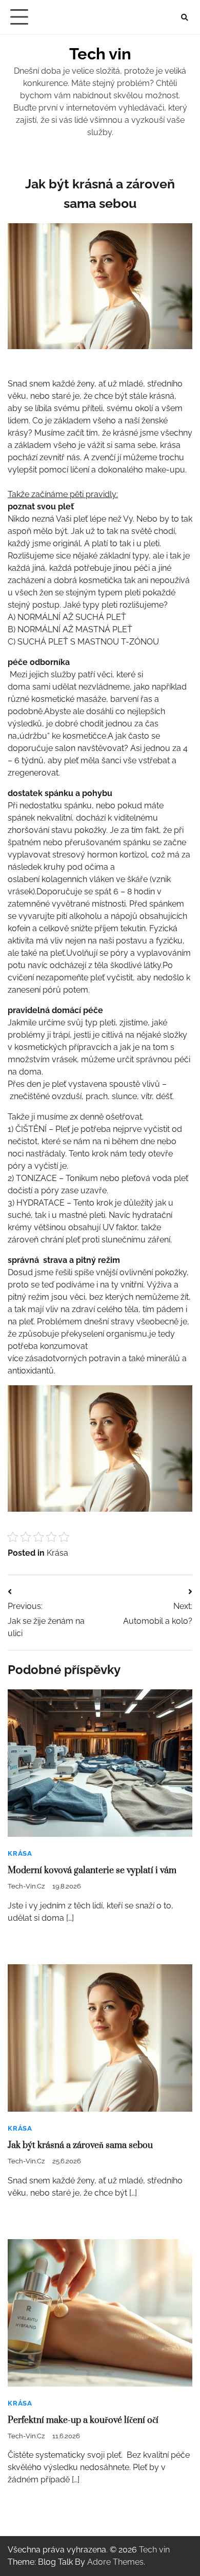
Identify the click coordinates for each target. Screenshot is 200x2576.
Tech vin (100, 54)
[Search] (185, 17)
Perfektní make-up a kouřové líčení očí (83, 2420)
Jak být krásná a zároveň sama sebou (80, 2145)
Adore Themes (115, 2562)
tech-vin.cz (26, 1886)
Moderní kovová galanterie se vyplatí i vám (92, 1871)
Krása (57, 1553)
